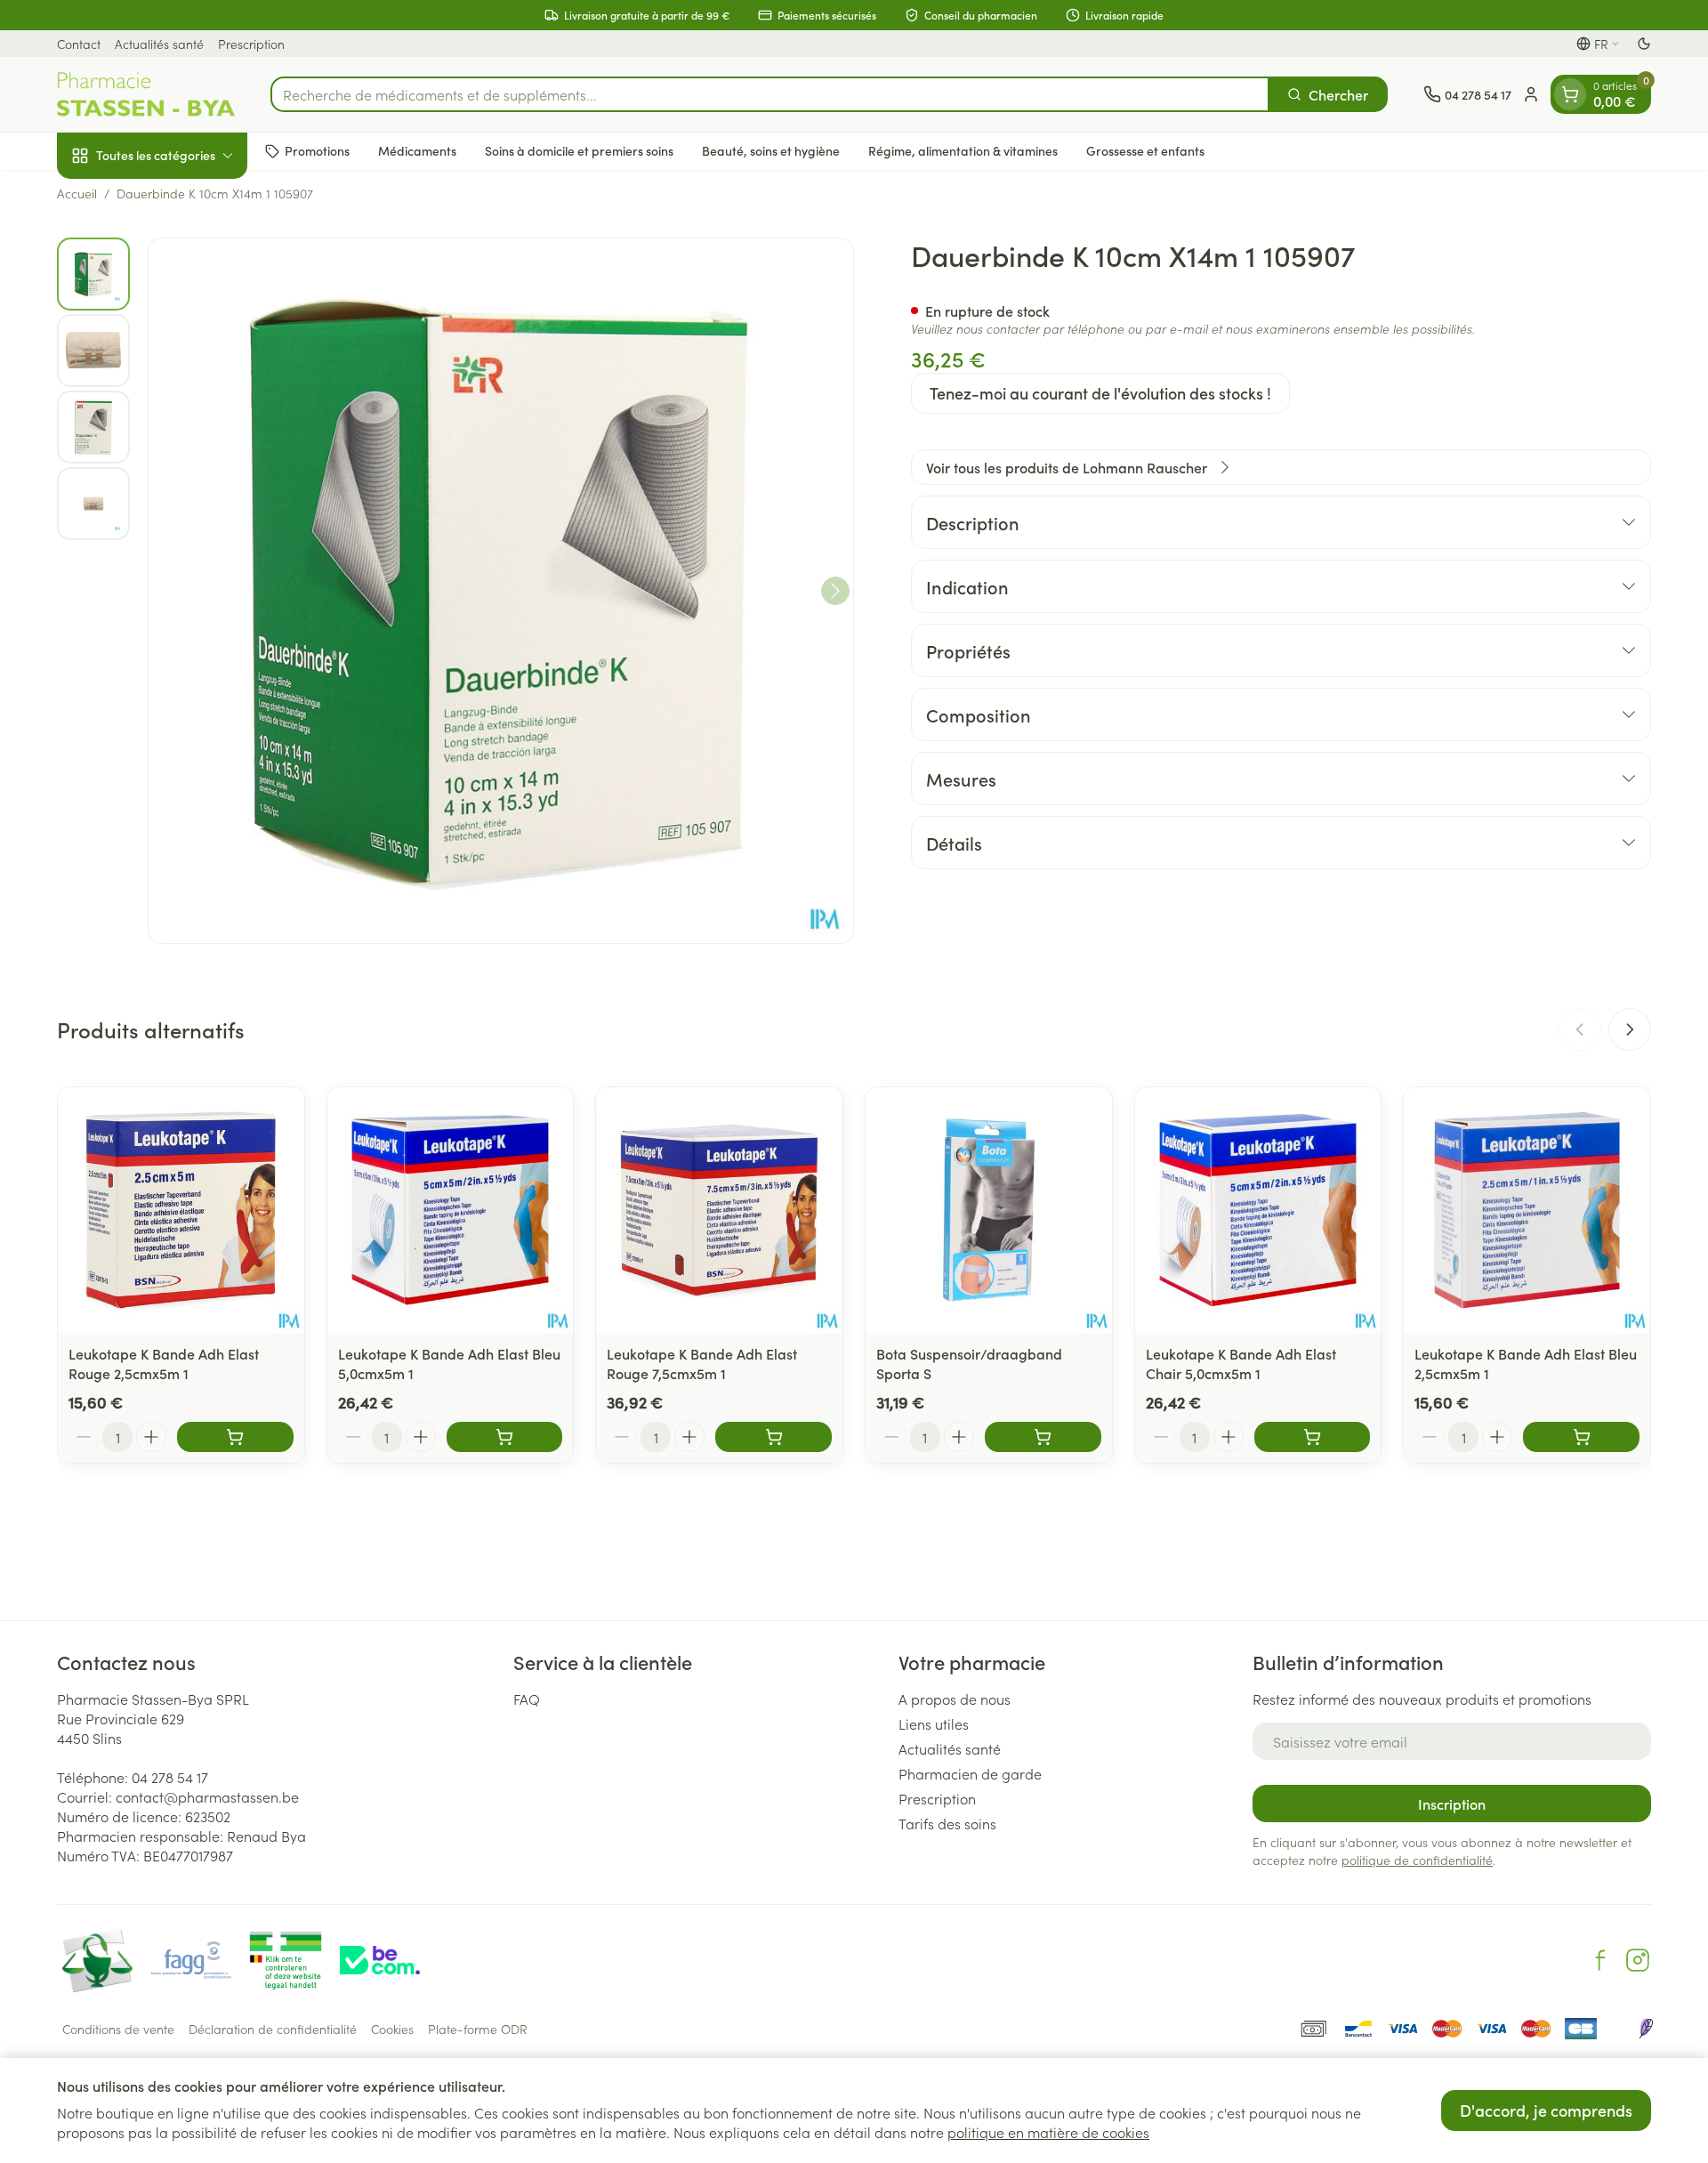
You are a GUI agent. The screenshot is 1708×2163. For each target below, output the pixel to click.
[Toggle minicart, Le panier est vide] (1570, 94)
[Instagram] (1638, 1960)
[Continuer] (835, 591)
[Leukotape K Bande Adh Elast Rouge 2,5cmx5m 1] (181, 1211)
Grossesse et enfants (1145, 150)
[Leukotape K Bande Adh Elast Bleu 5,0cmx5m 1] (451, 1211)
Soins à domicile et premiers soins (579, 150)
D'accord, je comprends (1546, 2110)
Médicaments (417, 150)
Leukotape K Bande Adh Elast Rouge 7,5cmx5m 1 (702, 1363)
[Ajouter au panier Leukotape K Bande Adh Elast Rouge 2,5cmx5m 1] (235, 1437)
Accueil (77, 193)
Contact (79, 44)
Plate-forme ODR (478, 2029)
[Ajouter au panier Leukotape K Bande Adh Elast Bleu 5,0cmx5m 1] (505, 1437)
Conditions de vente (118, 2029)
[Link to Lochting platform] (1646, 2029)
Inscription (1452, 1804)
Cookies (392, 2029)
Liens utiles (934, 1723)
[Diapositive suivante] (1630, 1029)
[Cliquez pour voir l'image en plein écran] (501, 591)
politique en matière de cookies (1048, 2132)
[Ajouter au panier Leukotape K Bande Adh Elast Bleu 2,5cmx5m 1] (1581, 1437)
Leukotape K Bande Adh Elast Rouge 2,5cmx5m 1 (164, 1363)
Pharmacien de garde (970, 1773)
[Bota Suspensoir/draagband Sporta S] (989, 1211)
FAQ (527, 1699)
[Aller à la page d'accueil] (146, 94)
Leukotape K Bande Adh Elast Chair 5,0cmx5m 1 (1241, 1363)
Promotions (317, 150)
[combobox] (770, 94)
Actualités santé (159, 44)
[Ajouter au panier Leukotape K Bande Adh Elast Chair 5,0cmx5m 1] (1313, 1437)
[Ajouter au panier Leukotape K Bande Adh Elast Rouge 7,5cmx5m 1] (773, 1437)
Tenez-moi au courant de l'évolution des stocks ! (1100, 393)
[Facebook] (1600, 1960)
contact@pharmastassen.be (207, 1796)
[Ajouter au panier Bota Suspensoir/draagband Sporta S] (1043, 1437)
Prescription (251, 44)
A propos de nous (955, 1699)
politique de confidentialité (1417, 1860)
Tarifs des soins (947, 1823)
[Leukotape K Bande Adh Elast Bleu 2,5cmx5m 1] (1527, 1211)
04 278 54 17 (170, 1777)
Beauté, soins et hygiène (771, 150)
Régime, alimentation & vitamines (963, 150)
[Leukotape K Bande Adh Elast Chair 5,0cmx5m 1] (1258, 1211)
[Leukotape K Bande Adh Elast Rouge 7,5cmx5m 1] (719, 1211)
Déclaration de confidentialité (273, 2029)
